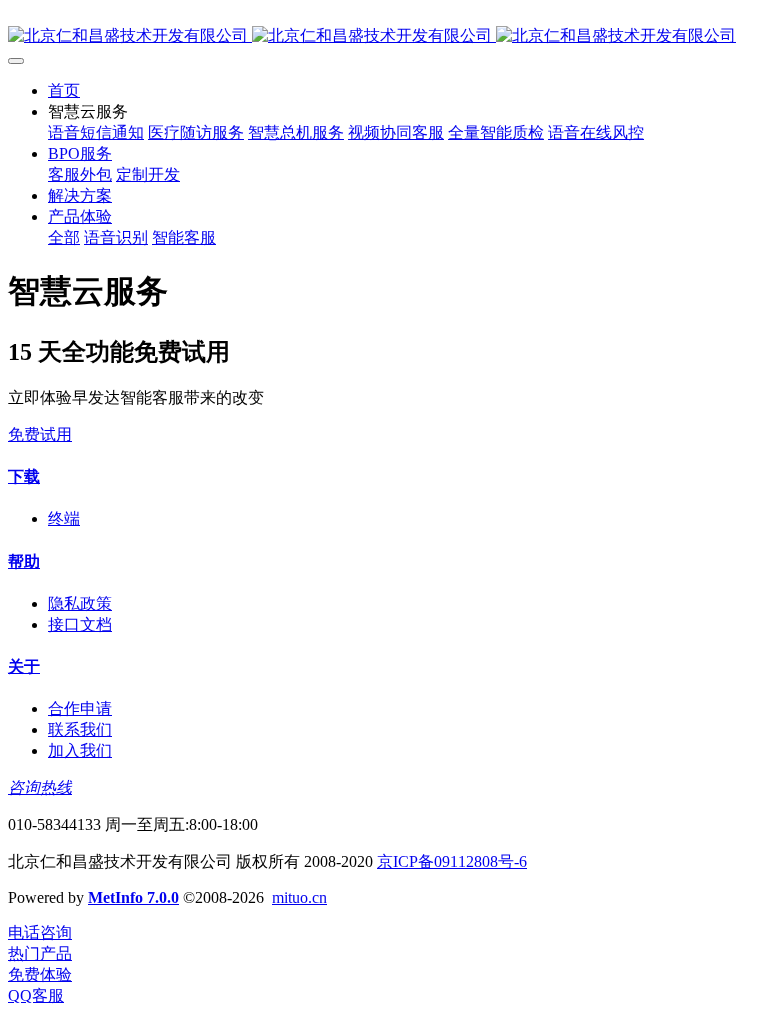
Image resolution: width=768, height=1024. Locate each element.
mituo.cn (299, 897)
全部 (64, 237)
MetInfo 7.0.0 (133, 897)
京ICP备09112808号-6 (452, 861)
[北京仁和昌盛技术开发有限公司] (384, 36)
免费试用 (40, 434)
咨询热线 (40, 787)
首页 (64, 90)
